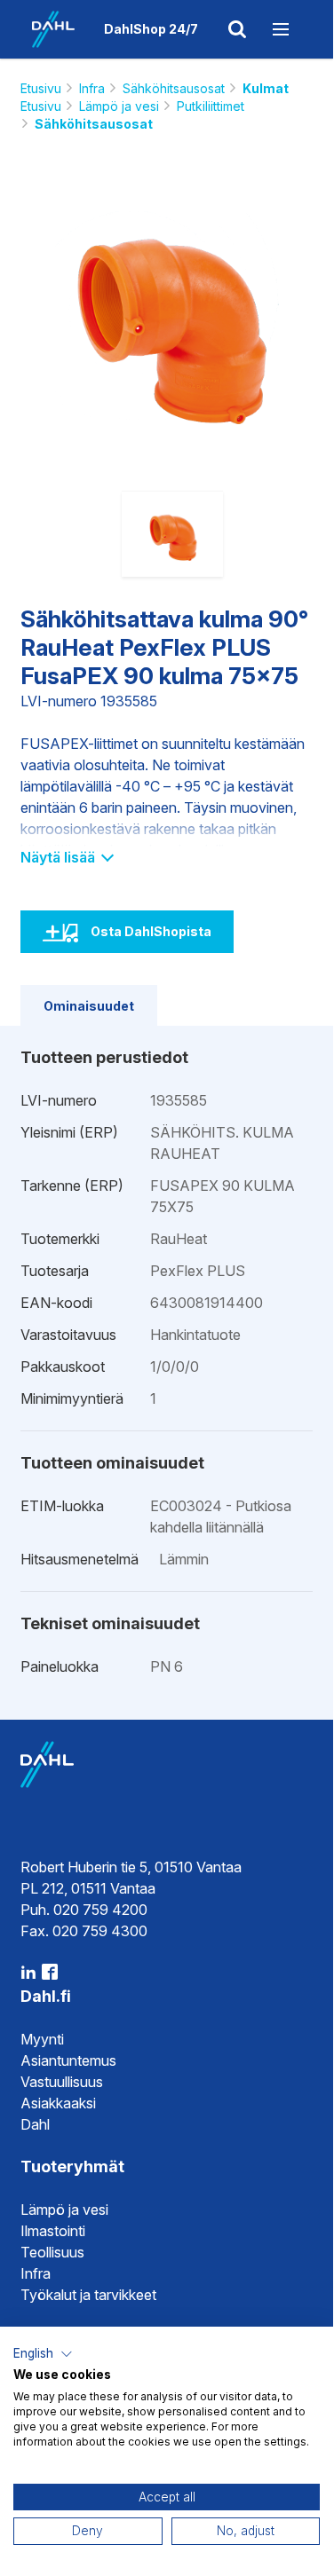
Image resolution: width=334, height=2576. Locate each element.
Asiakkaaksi (58, 2103)
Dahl (35, 2124)
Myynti (42, 2039)
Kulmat (266, 88)
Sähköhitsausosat (174, 88)
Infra (92, 88)
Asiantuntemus (68, 2060)
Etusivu (41, 88)
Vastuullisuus (62, 2082)
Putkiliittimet (211, 106)
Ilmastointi (53, 2231)
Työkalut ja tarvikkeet (88, 2295)
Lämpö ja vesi (119, 106)
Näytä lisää (60, 857)
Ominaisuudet (89, 1006)
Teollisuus (52, 2252)
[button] (43, 2354)
